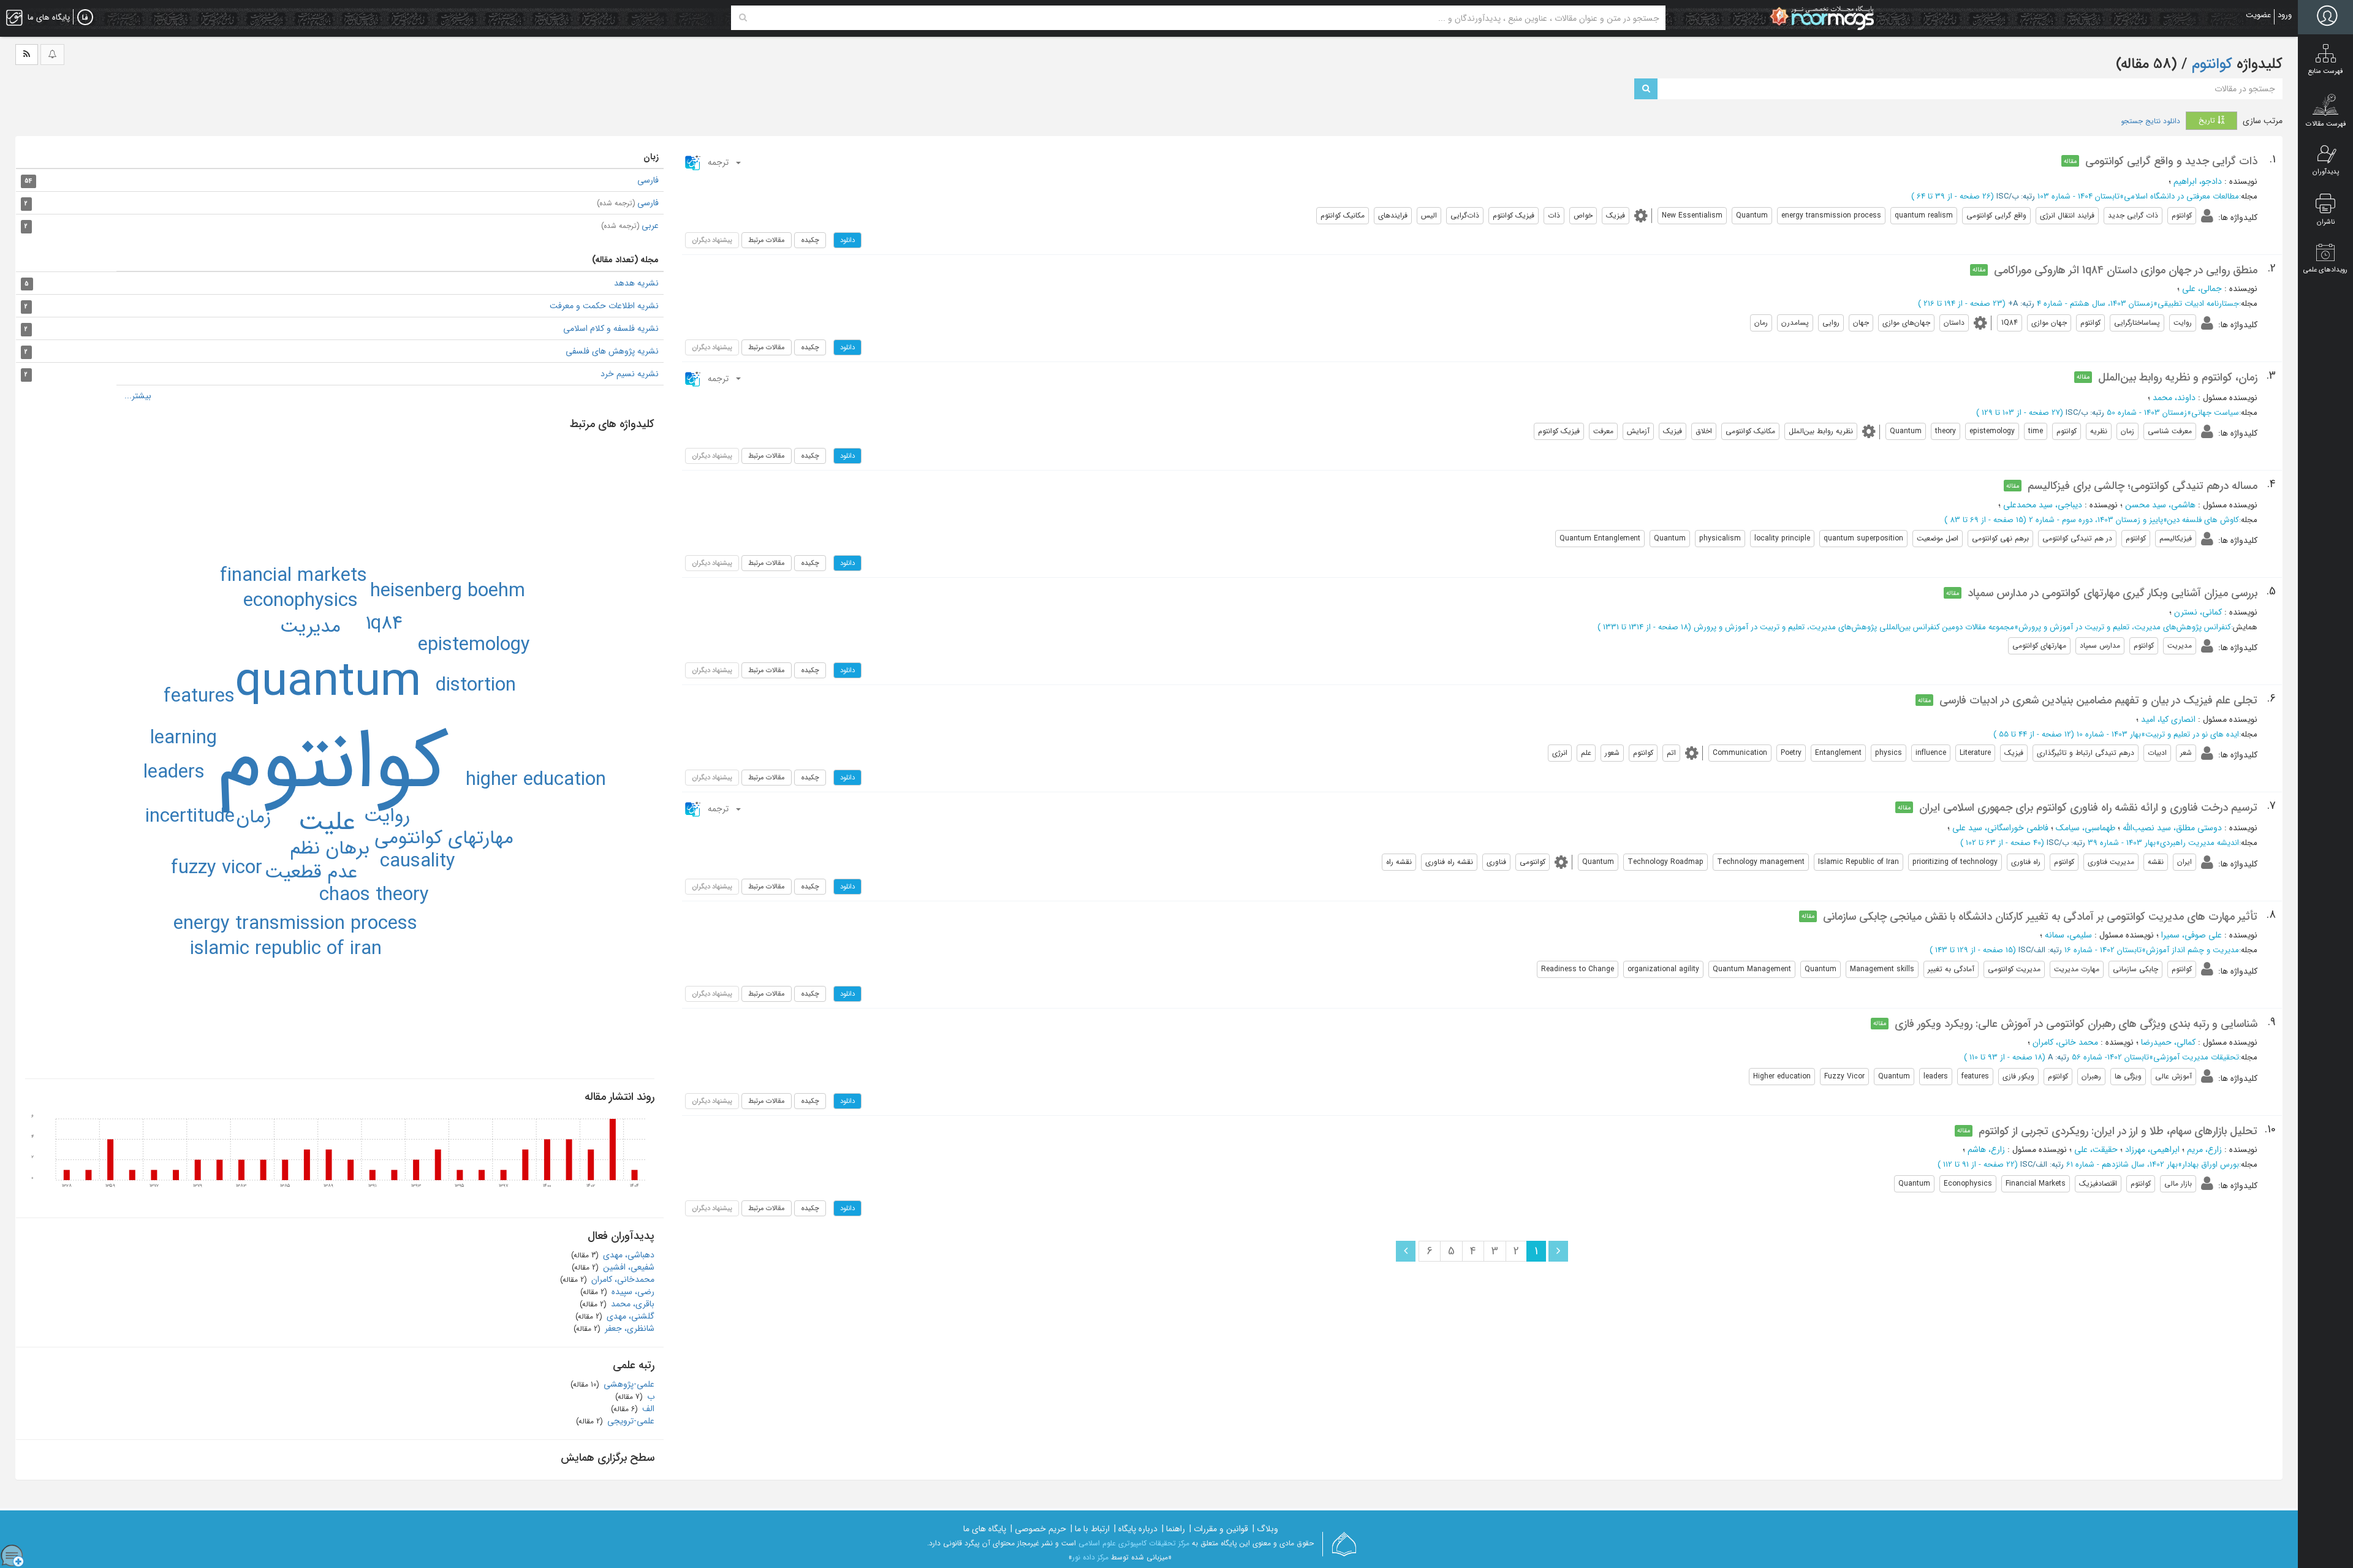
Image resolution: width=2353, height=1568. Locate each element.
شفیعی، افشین (627, 1267)
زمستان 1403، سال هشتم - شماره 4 (2095, 304)
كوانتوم (333, 765)
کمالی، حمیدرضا (2168, 1042)
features (199, 697)
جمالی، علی (2202, 289)
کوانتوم (2210, 64)
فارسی (648, 180)
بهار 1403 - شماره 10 (2109, 734)
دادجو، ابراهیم (2198, 181)
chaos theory (374, 895)
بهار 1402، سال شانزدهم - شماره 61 (2122, 1165)
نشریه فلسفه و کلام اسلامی (611, 328)
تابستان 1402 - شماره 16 (2103, 950)
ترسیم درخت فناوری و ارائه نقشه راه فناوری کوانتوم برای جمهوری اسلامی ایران (2088, 808)
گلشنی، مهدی (629, 1316)
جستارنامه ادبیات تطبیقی (2198, 304)
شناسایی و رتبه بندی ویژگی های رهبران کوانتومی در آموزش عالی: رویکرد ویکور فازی (2076, 1024)
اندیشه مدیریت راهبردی (2200, 843)
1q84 (384, 624)
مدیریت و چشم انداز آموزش (2192, 950)
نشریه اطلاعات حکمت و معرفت (604, 306)
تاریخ (2208, 120)
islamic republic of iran (286, 949)
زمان (253, 817)
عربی (630, 225)
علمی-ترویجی (630, 1421)
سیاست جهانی (2215, 413)
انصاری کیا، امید (2168, 719)
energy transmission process (295, 924)
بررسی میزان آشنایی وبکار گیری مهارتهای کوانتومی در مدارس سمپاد (2112, 593)
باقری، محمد (631, 1304)
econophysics (301, 601)
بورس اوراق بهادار (2211, 1165)
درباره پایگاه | (1136, 1529)
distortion (476, 686)
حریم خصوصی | (1038, 1529)
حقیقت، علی (2096, 1149)
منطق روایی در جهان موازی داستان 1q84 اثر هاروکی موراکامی (2126, 270)
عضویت (2258, 15)
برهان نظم (330, 849)
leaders (174, 773)
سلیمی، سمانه (2068, 935)
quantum (328, 683)
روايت (387, 816)
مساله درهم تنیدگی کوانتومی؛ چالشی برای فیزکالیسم (2143, 486)
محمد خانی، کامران (2065, 1042)
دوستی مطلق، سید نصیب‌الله (2172, 828)
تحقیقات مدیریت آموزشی (2196, 1057)
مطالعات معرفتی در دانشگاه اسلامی (2181, 196)
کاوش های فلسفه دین (2203, 520)
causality (418, 862)
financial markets (294, 576)
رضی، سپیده (632, 1292)
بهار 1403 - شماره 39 (2122, 843)
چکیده (810, 240)
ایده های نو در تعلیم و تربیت (2192, 734)
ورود (2285, 15)
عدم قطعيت (311, 873)
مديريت (310, 627)
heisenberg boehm (448, 591)
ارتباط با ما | (1090, 1529)
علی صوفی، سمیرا (2192, 935)
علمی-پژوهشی (628, 1384)
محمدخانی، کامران (622, 1279)
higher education (536, 780)
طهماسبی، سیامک (2086, 828)
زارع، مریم (2204, 1149)
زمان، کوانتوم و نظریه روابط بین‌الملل (2178, 377)
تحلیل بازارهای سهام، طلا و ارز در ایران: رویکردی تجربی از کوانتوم (2118, 1131)
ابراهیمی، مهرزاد (2152, 1149)
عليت (327, 822)
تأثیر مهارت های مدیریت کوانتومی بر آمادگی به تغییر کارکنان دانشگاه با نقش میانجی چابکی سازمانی (2040, 917)
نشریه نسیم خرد (630, 374)
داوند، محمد (2174, 398)
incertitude (190, 817)
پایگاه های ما (985, 1529)
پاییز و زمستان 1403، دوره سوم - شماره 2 (2096, 520)
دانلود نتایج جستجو (2150, 121)
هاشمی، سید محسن (2160, 505)
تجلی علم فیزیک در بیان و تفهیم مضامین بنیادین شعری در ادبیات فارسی (2098, 700)
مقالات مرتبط (767, 240)
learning (184, 738)
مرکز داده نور (1090, 1557)
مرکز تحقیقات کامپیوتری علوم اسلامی (1134, 1543)
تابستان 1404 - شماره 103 (2078, 196)
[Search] (743, 18)
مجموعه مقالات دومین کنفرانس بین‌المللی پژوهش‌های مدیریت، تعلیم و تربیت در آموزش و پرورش (1854, 627)
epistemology (474, 645)
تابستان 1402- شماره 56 (2110, 1057)
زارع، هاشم (1986, 1149)
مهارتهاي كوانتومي (444, 838)
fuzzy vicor (217, 868)
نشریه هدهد (636, 283)
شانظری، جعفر (628, 1328)
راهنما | (1173, 1529)
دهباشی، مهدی (627, 1255)
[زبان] (85, 18)
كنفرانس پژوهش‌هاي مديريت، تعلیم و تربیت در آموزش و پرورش (2125, 627)
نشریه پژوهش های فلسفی (612, 351)
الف (647, 1409)
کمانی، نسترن (2198, 612)
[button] (714, 162)
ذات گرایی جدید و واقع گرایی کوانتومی (2171, 161)
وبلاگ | (1265, 1529)
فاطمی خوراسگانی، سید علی (2000, 828)
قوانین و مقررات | (1219, 1529)
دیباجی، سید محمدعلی (2043, 505)
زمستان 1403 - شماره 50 (2147, 413)
